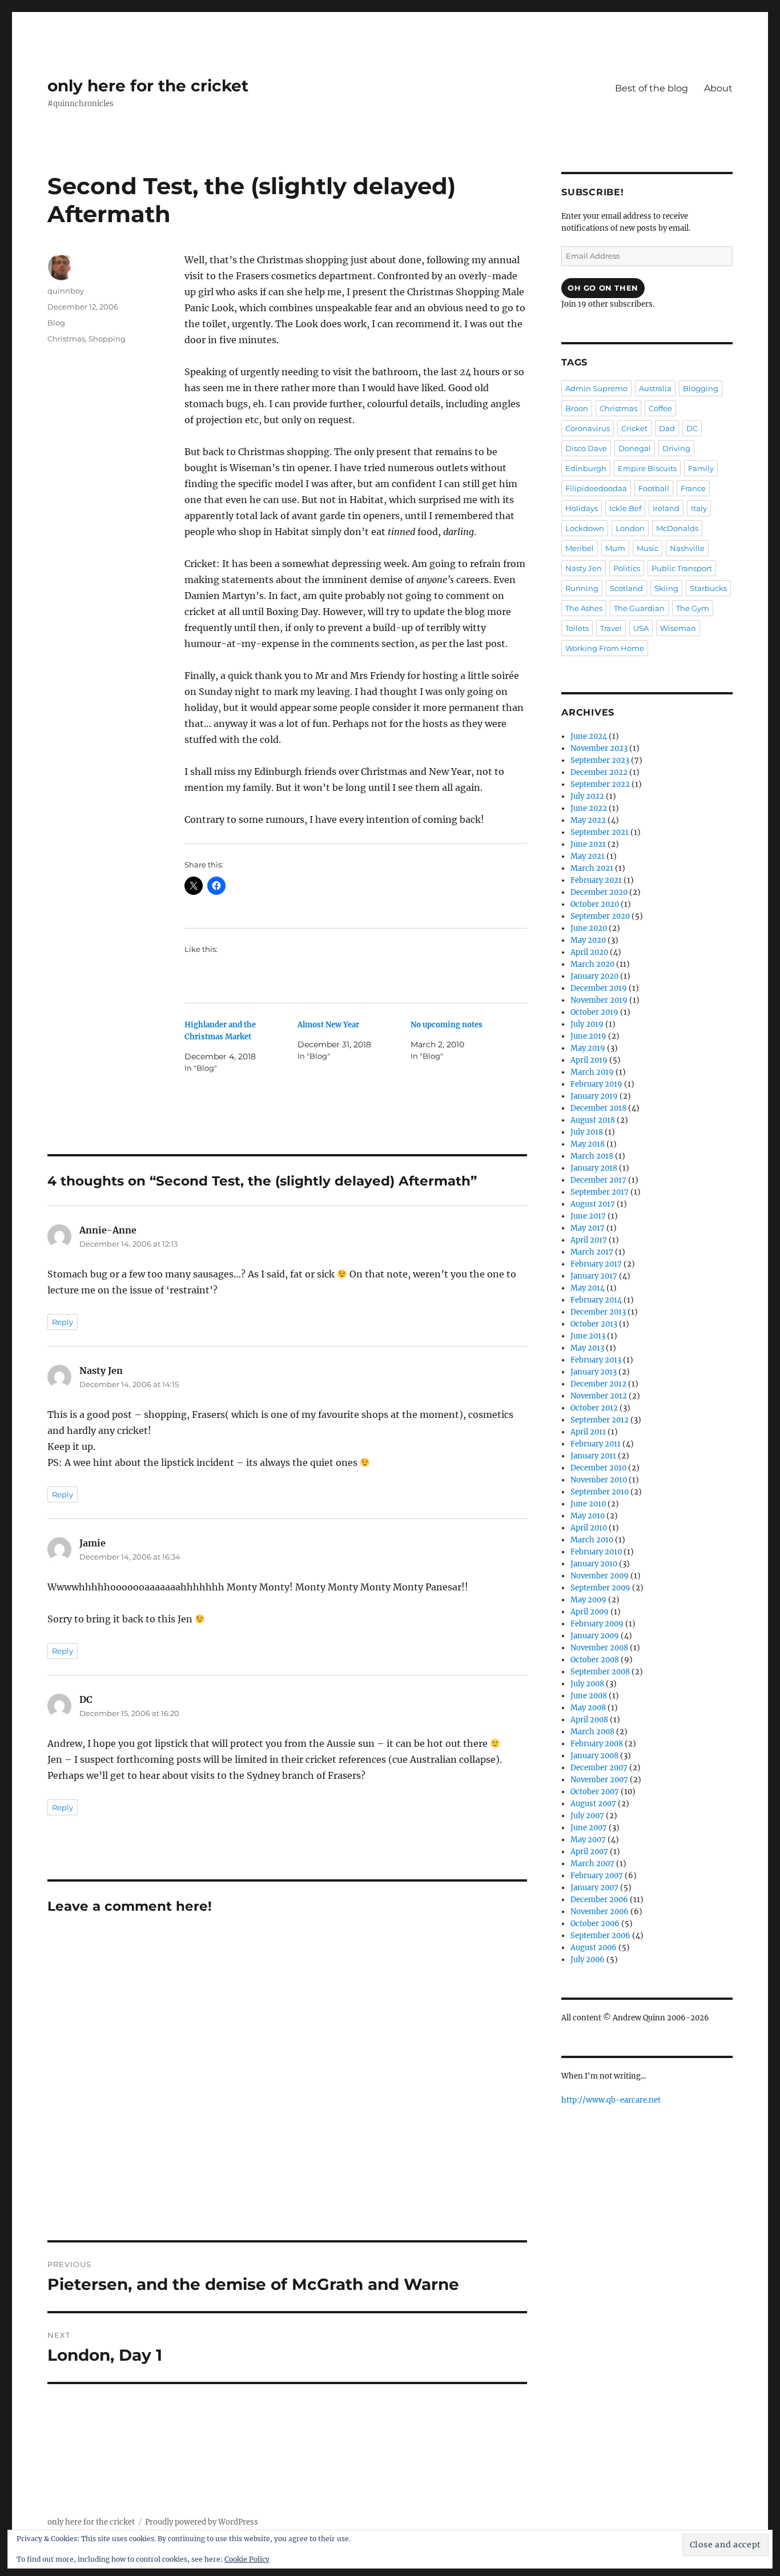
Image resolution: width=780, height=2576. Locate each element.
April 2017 (589, 1240)
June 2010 (588, 1504)
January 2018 (594, 1168)
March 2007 (592, 1864)
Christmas (66, 339)
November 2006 (600, 1912)
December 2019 (599, 988)
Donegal (635, 448)
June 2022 (589, 808)
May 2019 (588, 1048)
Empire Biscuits (647, 468)
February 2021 (596, 880)
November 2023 (599, 748)
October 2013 (594, 1324)
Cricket (634, 428)
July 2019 (587, 1024)
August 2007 (593, 1804)
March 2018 (592, 1156)
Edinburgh (586, 468)
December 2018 (598, 1108)
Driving (676, 448)
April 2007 (589, 1852)
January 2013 (594, 1372)
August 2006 (594, 1948)
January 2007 (594, 1888)
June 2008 (589, 1696)
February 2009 (597, 1624)
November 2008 (599, 1648)
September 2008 (600, 1672)
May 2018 (588, 1144)
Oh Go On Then (603, 288)
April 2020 (589, 952)
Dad (667, 428)
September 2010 (600, 1492)
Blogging (701, 388)
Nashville (687, 548)
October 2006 (595, 1924)
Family (701, 468)
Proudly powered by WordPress (202, 2522)
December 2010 (598, 1468)
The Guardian (639, 608)
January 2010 (594, 1564)
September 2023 (600, 760)
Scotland (626, 588)
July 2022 (587, 796)
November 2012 (599, 1396)
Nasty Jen (584, 568)
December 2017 (598, 1180)
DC (692, 428)
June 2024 (589, 736)
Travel (611, 628)
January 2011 (593, 1456)
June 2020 (589, 928)
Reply (63, 1322)
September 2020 (600, 916)
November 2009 (600, 1576)
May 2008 (588, 1708)
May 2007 (588, 1840)
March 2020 (592, 964)
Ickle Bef (625, 508)
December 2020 (599, 892)
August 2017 (593, 1204)
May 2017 (588, 1228)
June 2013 (588, 1336)
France (693, 488)
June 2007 (589, 1828)
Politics (627, 568)
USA (641, 628)
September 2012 (600, 1420)
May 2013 (587, 1348)
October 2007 (595, 1792)
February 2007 (597, 1876)
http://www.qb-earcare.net (611, 2100)
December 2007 (599, 1768)
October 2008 (595, 1660)
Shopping (107, 339)
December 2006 (599, 1900)
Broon (577, 408)
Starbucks (708, 588)
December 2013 (598, 1312)
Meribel (580, 548)
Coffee (660, 408)
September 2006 (600, 1936)
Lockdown (585, 528)
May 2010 (588, 1516)
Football (654, 488)
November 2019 (599, 1000)
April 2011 (588, 1432)
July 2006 (588, 1960)
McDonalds (677, 528)
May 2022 (588, 820)
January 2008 (594, 1756)
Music (648, 548)
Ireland (666, 508)
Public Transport (682, 568)
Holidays (582, 508)
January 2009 (595, 1636)
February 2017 (596, 1264)
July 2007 (587, 1816)
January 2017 (594, 1276)
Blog (56, 323)
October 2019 (594, 1012)
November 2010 (599, 1480)
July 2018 (587, 1132)
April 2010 (589, 1528)
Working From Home (605, 648)
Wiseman (678, 628)
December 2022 (599, 772)
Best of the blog (652, 88)
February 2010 (596, 1552)
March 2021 (592, 868)
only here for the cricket (148, 86)
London (630, 528)
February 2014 (596, 1300)
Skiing (666, 588)
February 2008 (597, 1744)
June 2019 (588, 1036)
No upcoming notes (447, 1025)
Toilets (577, 628)
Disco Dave (586, 448)
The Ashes (584, 608)
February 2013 (596, 1360)
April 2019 (589, 1060)
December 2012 (598, 1384)
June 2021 (588, 844)
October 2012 (594, 1408)
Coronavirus (588, 428)
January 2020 (594, 976)
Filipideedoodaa (596, 488)
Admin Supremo (596, 388)
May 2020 (588, 940)
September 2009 (600, 1588)
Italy (699, 508)
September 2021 (600, 832)
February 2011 (596, 1444)
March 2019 (592, 1072)
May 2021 (588, 856)
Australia (655, 388)
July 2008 (587, 1684)
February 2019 (596, 1084)
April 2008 (589, 1720)
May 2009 (588, 1600)
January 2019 (594, 1096)
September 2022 (600, 784)
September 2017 (600, 1192)
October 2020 (595, 904)
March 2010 (592, 1540)
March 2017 (592, 1252)
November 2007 (599, 1780)
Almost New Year (328, 1025)
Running (582, 588)
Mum (615, 548)
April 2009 (590, 1612)
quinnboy (66, 291)
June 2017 (588, 1216)
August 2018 (593, 1120)
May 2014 (588, 1288)
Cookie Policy (247, 2559)
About (718, 88)
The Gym (693, 608)
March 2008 (592, 1732)
